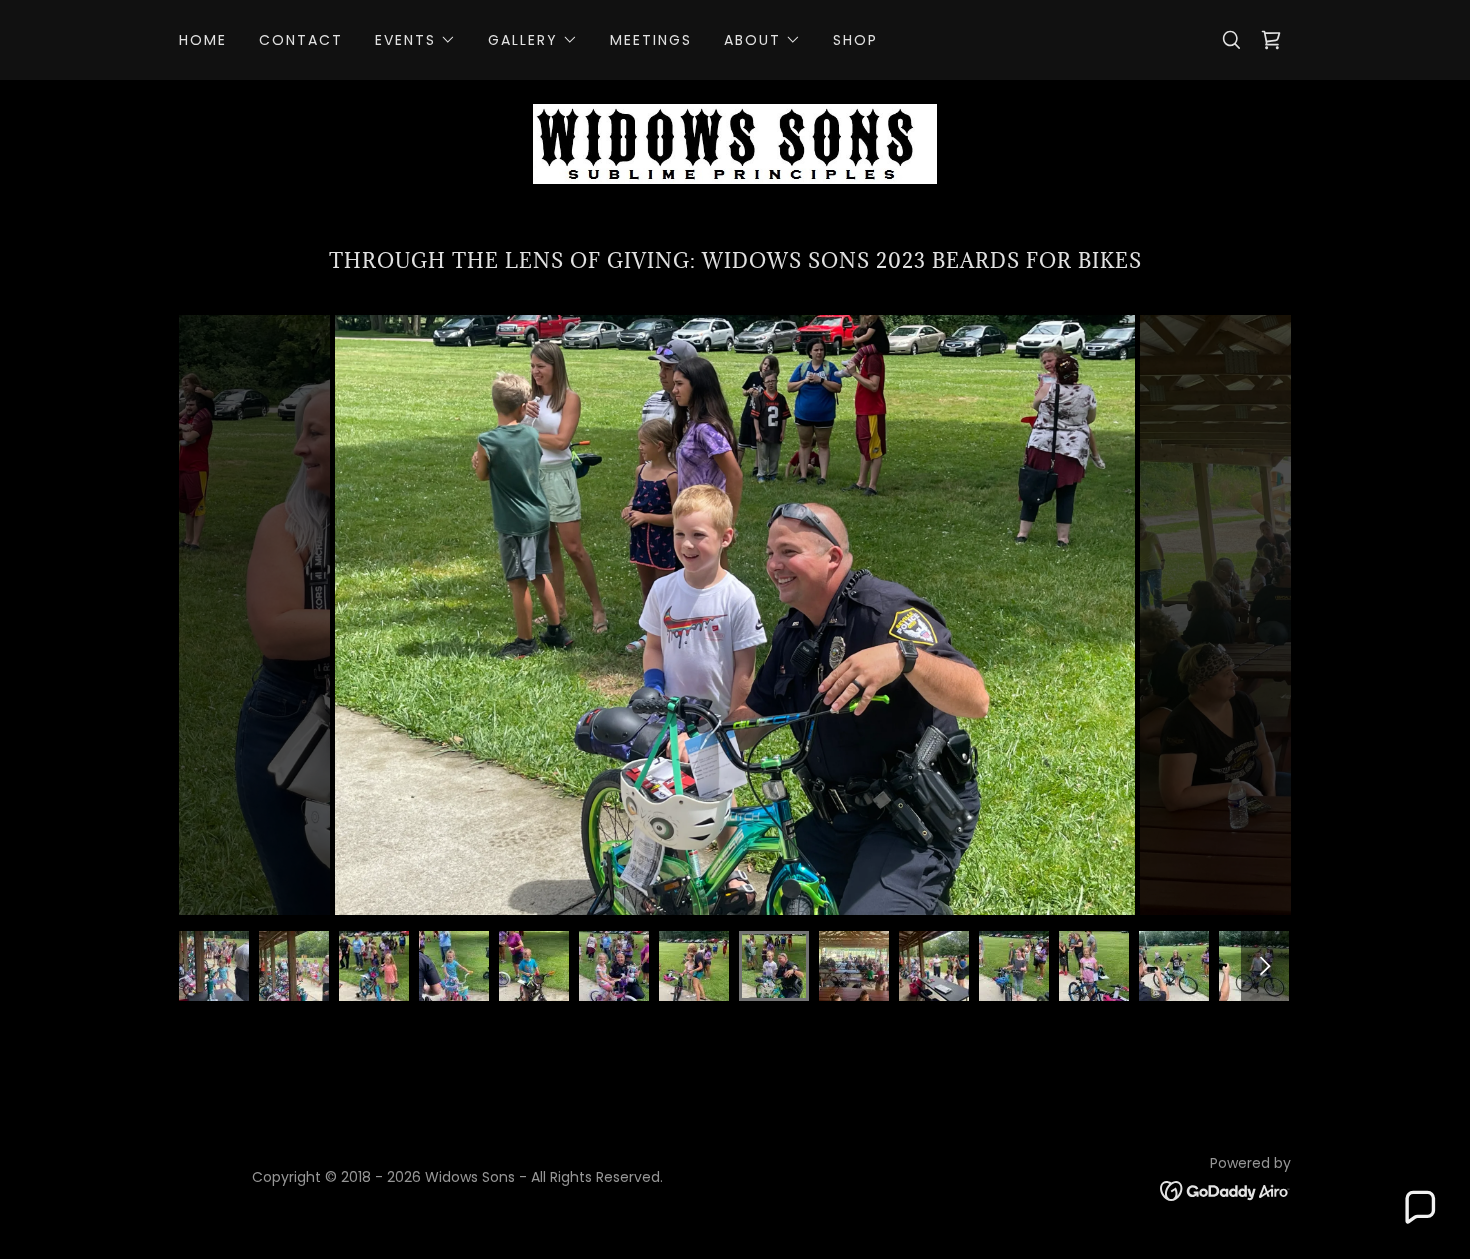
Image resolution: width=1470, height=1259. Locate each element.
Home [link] (203, 40)
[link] (1271, 40)
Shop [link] (855, 40)
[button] (415, 40)
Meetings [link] (651, 40)
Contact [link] (301, 40)
